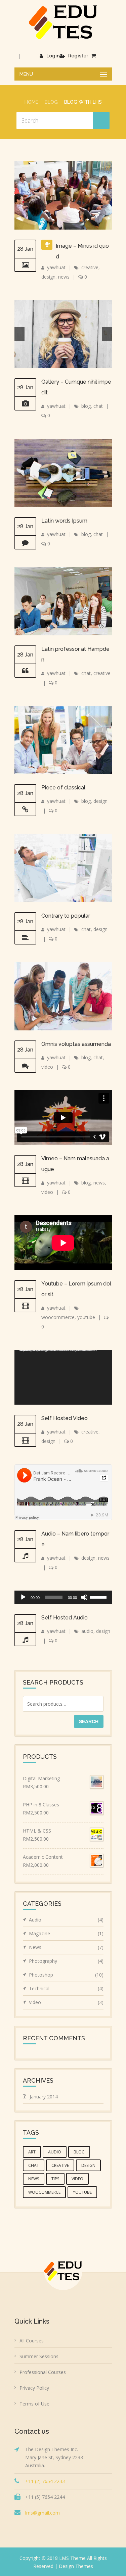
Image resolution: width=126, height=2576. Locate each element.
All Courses (32, 2341)
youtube (86, 1317)
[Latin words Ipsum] (25, 543)
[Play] (23, 1597)
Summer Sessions (39, 2356)
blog (86, 406)
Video (66, 2002)
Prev (19, 334)
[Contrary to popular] (25, 938)
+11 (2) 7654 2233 (45, 2481)
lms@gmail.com (43, 2513)
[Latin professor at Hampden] (25, 671)
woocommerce (58, 1317)
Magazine (66, 1933)
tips (55, 2179)
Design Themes (76, 2566)
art (32, 2152)
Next (107, 334)
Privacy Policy (34, 2388)
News (66, 1947)
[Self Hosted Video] (25, 1440)
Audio (66, 1920)
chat (98, 406)
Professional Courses (43, 2372)
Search (89, 1721)
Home (31, 102)
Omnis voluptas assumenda (76, 1044)
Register (78, 56)
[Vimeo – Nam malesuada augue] (25, 1180)
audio (87, 1631)
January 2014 (44, 2097)
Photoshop (66, 1975)
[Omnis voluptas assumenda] (25, 1066)
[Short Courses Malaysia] (63, 22)
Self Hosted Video (65, 1418)
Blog (51, 102)
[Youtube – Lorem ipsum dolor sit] (25, 1306)
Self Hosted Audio (65, 1618)
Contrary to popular (66, 916)
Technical (66, 1988)
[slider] (99, 1597)
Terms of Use (34, 2404)
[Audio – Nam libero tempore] (25, 1556)
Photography (66, 1961)
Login (53, 56)
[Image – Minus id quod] (25, 265)
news (64, 277)
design (48, 277)
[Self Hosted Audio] (25, 1640)
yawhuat (56, 267)
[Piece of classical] (25, 810)
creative (90, 267)
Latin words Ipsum (64, 521)
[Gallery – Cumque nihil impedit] (25, 404)
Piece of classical (63, 788)
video (47, 1067)
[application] (63, 1377)
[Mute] (84, 1597)
